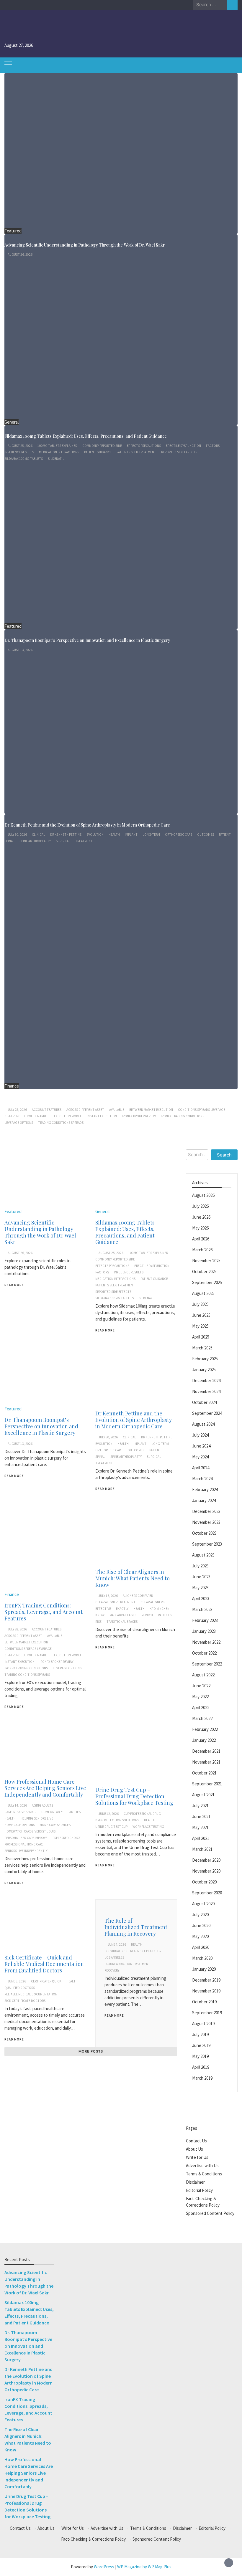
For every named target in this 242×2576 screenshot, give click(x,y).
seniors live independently (26, 1851)
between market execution (151, 1110)
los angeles (114, 1957)
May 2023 (200, 1588)
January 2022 (204, 1740)
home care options (20, 1825)
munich (147, 1615)
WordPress (104, 2567)
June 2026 (201, 1217)
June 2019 (201, 2045)
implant (131, 835)
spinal (9, 841)
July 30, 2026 (17, 835)
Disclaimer (195, 2182)
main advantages (123, 1615)
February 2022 (205, 1729)
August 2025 (203, 1293)
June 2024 (201, 1446)
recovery (112, 1970)
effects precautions (144, 446)
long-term (151, 835)
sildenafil (56, 459)
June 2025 (201, 1315)
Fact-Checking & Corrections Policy (93, 2539)
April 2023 (201, 1598)
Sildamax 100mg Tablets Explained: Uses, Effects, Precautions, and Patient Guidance (86, 436)
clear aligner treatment (115, 1602)
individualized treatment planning (133, 1951)
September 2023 (207, 1544)
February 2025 (205, 1359)
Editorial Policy (199, 2190)
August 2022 (203, 1675)
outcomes (206, 835)
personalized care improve (26, 1838)
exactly (122, 1609)
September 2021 (207, 1784)
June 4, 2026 (117, 1944)
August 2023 (203, 1555)
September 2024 (207, 1413)
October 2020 (204, 1882)
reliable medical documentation (31, 1994)
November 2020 (206, 1871)
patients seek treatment (136, 452)
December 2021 (206, 1751)
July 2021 (200, 1806)
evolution (95, 835)
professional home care (24, 1844)
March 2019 (202, 2078)
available (117, 1110)
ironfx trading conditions (183, 1116)
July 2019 (200, 2034)
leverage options (19, 1123)
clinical (39, 835)
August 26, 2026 (20, 255)
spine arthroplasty (35, 841)
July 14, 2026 (17, 1805)
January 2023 (204, 1631)
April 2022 (201, 1707)
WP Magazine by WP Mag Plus (144, 2567)
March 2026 (202, 1250)
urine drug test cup (111, 1827)
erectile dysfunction (183, 446)
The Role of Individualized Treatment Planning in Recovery (136, 1927)
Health (114, 835)
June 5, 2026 (17, 1981)
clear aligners (152, 1602)
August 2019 (203, 2024)
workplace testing (148, 1827)
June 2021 (201, 1816)
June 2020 (201, 1925)
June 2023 (201, 1577)
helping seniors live (37, 1818)
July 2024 (200, 1435)
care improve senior (20, 1812)
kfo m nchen (160, 1609)
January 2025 (204, 1370)
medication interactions (59, 452)
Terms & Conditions (204, 2174)
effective (103, 1609)
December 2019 (206, 1980)
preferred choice (67, 1838)
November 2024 (206, 1391)
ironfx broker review (139, 1116)
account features (47, 1110)
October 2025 (204, 1272)
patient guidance (98, 452)
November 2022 (206, 1642)
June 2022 (201, 1686)
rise (98, 1622)
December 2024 (206, 1380)
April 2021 (201, 1838)
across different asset (85, 1110)
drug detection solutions (117, 1820)
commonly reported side (102, 446)
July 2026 (200, 1206)
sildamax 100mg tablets (24, 459)
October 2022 (204, 1653)
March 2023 (202, 1609)
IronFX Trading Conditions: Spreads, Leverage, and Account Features (72, 1100)
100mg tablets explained (57, 446)
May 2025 (200, 1326)
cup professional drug (142, 1814)
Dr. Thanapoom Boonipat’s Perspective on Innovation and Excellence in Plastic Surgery (87, 640)
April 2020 (201, 1947)
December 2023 (206, 1511)
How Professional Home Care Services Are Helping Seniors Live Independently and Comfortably (45, 1788)
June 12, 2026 (109, 1814)
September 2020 (207, 1893)
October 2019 (204, 2002)
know (100, 1615)
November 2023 (206, 1522)
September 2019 (207, 2013)
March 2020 (202, 1958)
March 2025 (202, 1348)
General (12, 422)
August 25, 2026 (20, 446)
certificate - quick (46, 1981)
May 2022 (200, 1697)
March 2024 (202, 1479)
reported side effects (179, 452)
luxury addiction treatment (127, 1964)
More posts (91, 2051)
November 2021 (206, 1762)
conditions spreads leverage (202, 1110)
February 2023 (205, 1620)
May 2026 (200, 1228)
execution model (68, 1116)
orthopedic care (179, 835)
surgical (63, 841)
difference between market (27, 1116)
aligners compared (138, 1596)
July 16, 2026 (108, 1596)
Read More (14, 1285)
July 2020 (200, 1915)
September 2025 (207, 1282)
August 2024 (203, 1424)
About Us (194, 2149)
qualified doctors (20, 1988)
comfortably (52, 1812)
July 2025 (200, 1304)
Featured (13, 231)
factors (213, 446)
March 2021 (202, 1849)
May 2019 (200, 2056)
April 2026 (201, 1239)
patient (225, 835)
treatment (84, 841)
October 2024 (204, 1402)
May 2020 (200, 1936)
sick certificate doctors (25, 2001)
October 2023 (204, 1533)
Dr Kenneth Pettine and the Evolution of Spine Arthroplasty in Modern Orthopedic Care (87, 825)
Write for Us (197, 2157)
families (74, 1812)
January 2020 (204, 1969)
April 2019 (201, 2067)
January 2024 (204, 1500)
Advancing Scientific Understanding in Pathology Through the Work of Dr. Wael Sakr (85, 245)
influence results (19, 452)
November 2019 (206, 1991)
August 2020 (203, 1904)
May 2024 (200, 1457)
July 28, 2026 (17, 1110)
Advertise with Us (202, 2166)
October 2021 (204, 1773)
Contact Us (196, 2141)
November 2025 (206, 1261)
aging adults (42, 1805)
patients (165, 1615)
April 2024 (201, 1468)
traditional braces (122, 1622)
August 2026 (203, 1195)
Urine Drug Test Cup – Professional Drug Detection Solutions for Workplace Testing (134, 1796)
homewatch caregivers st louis (30, 1831)
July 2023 (200, 1566)
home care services (55, 1825)
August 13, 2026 (20, 650)
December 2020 (206, 1860)
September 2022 (207, 1664)
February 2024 (205, 1489)
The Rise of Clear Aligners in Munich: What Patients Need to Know (133, 1578)
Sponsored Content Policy (210, 2213)
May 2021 (200, 1827)
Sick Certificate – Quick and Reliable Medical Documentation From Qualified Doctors (44, 1964)
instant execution (102, 1116)
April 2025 (201, 1337)
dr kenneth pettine (66, 835)
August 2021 (203, 1795)
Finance (12, 1086)
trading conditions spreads (61, 1123)
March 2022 (202, 1718)
